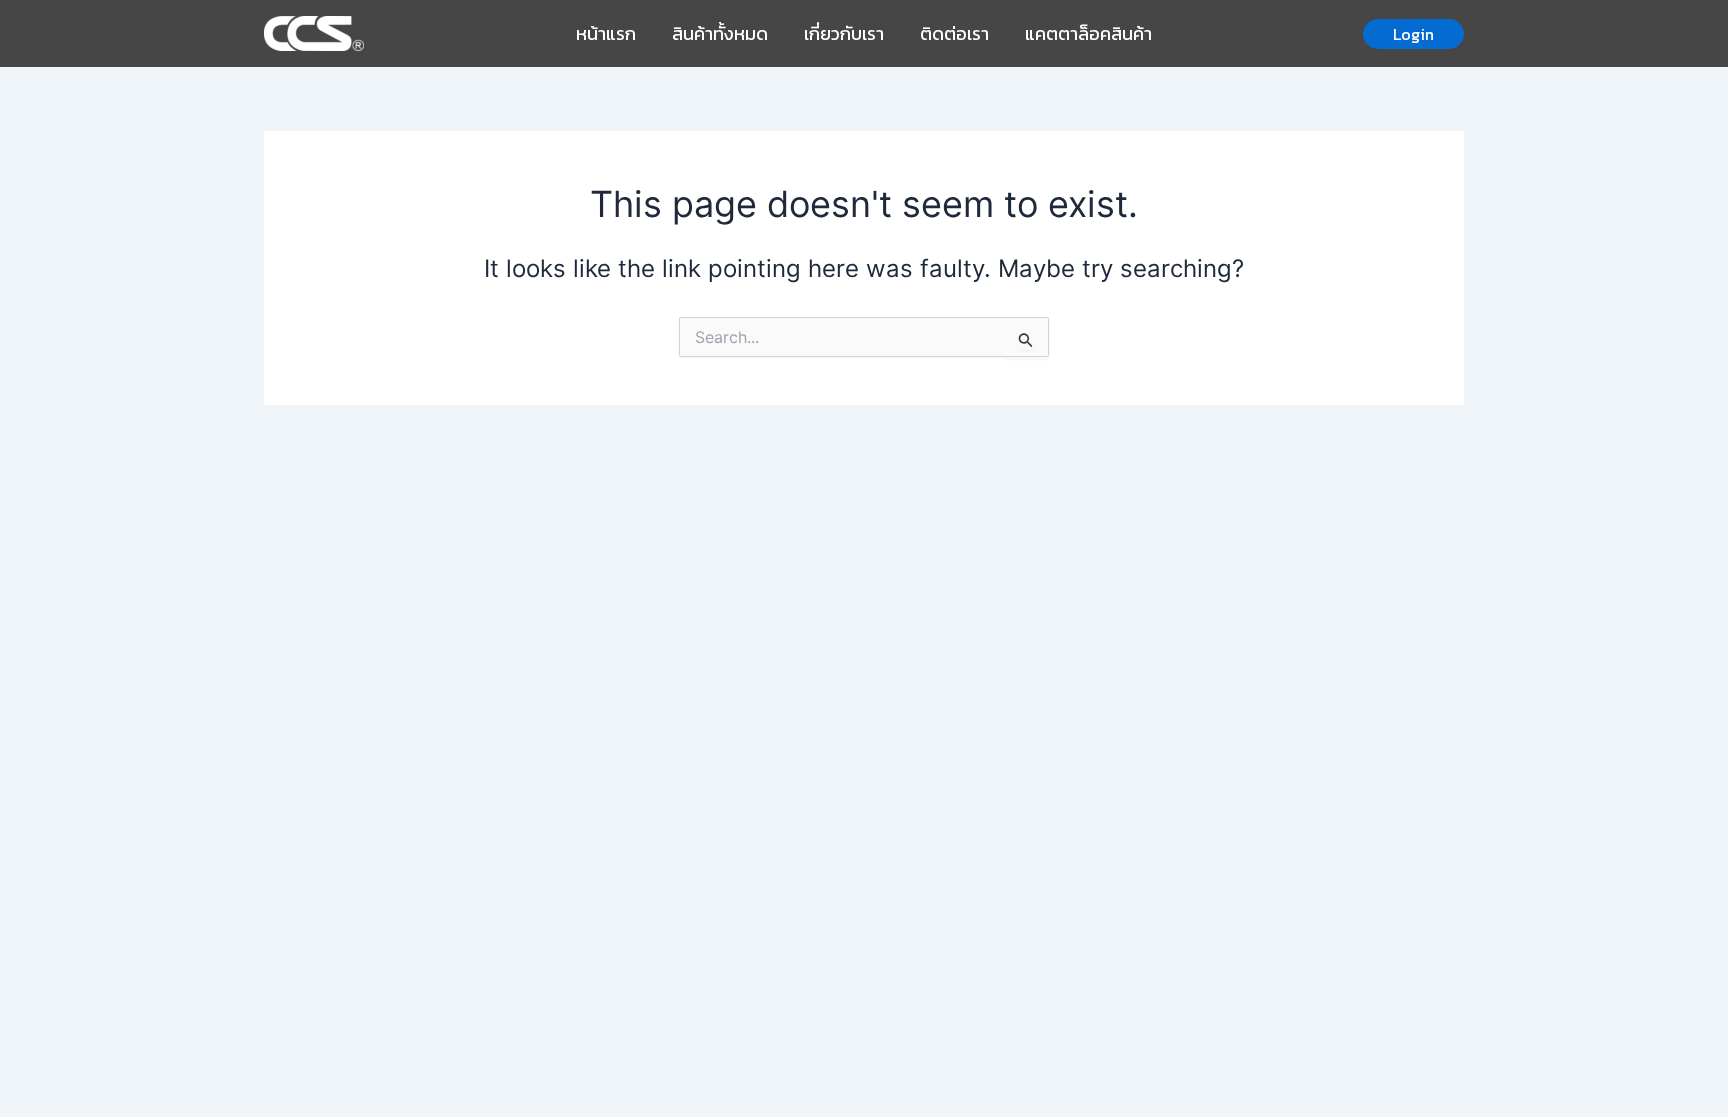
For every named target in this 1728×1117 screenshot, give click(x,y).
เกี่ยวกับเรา (844, 33)
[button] (1413, 34)
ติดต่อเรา (954, 33)
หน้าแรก (606, 33)
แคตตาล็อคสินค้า (1088, 33)
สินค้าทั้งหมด (720, 33)
